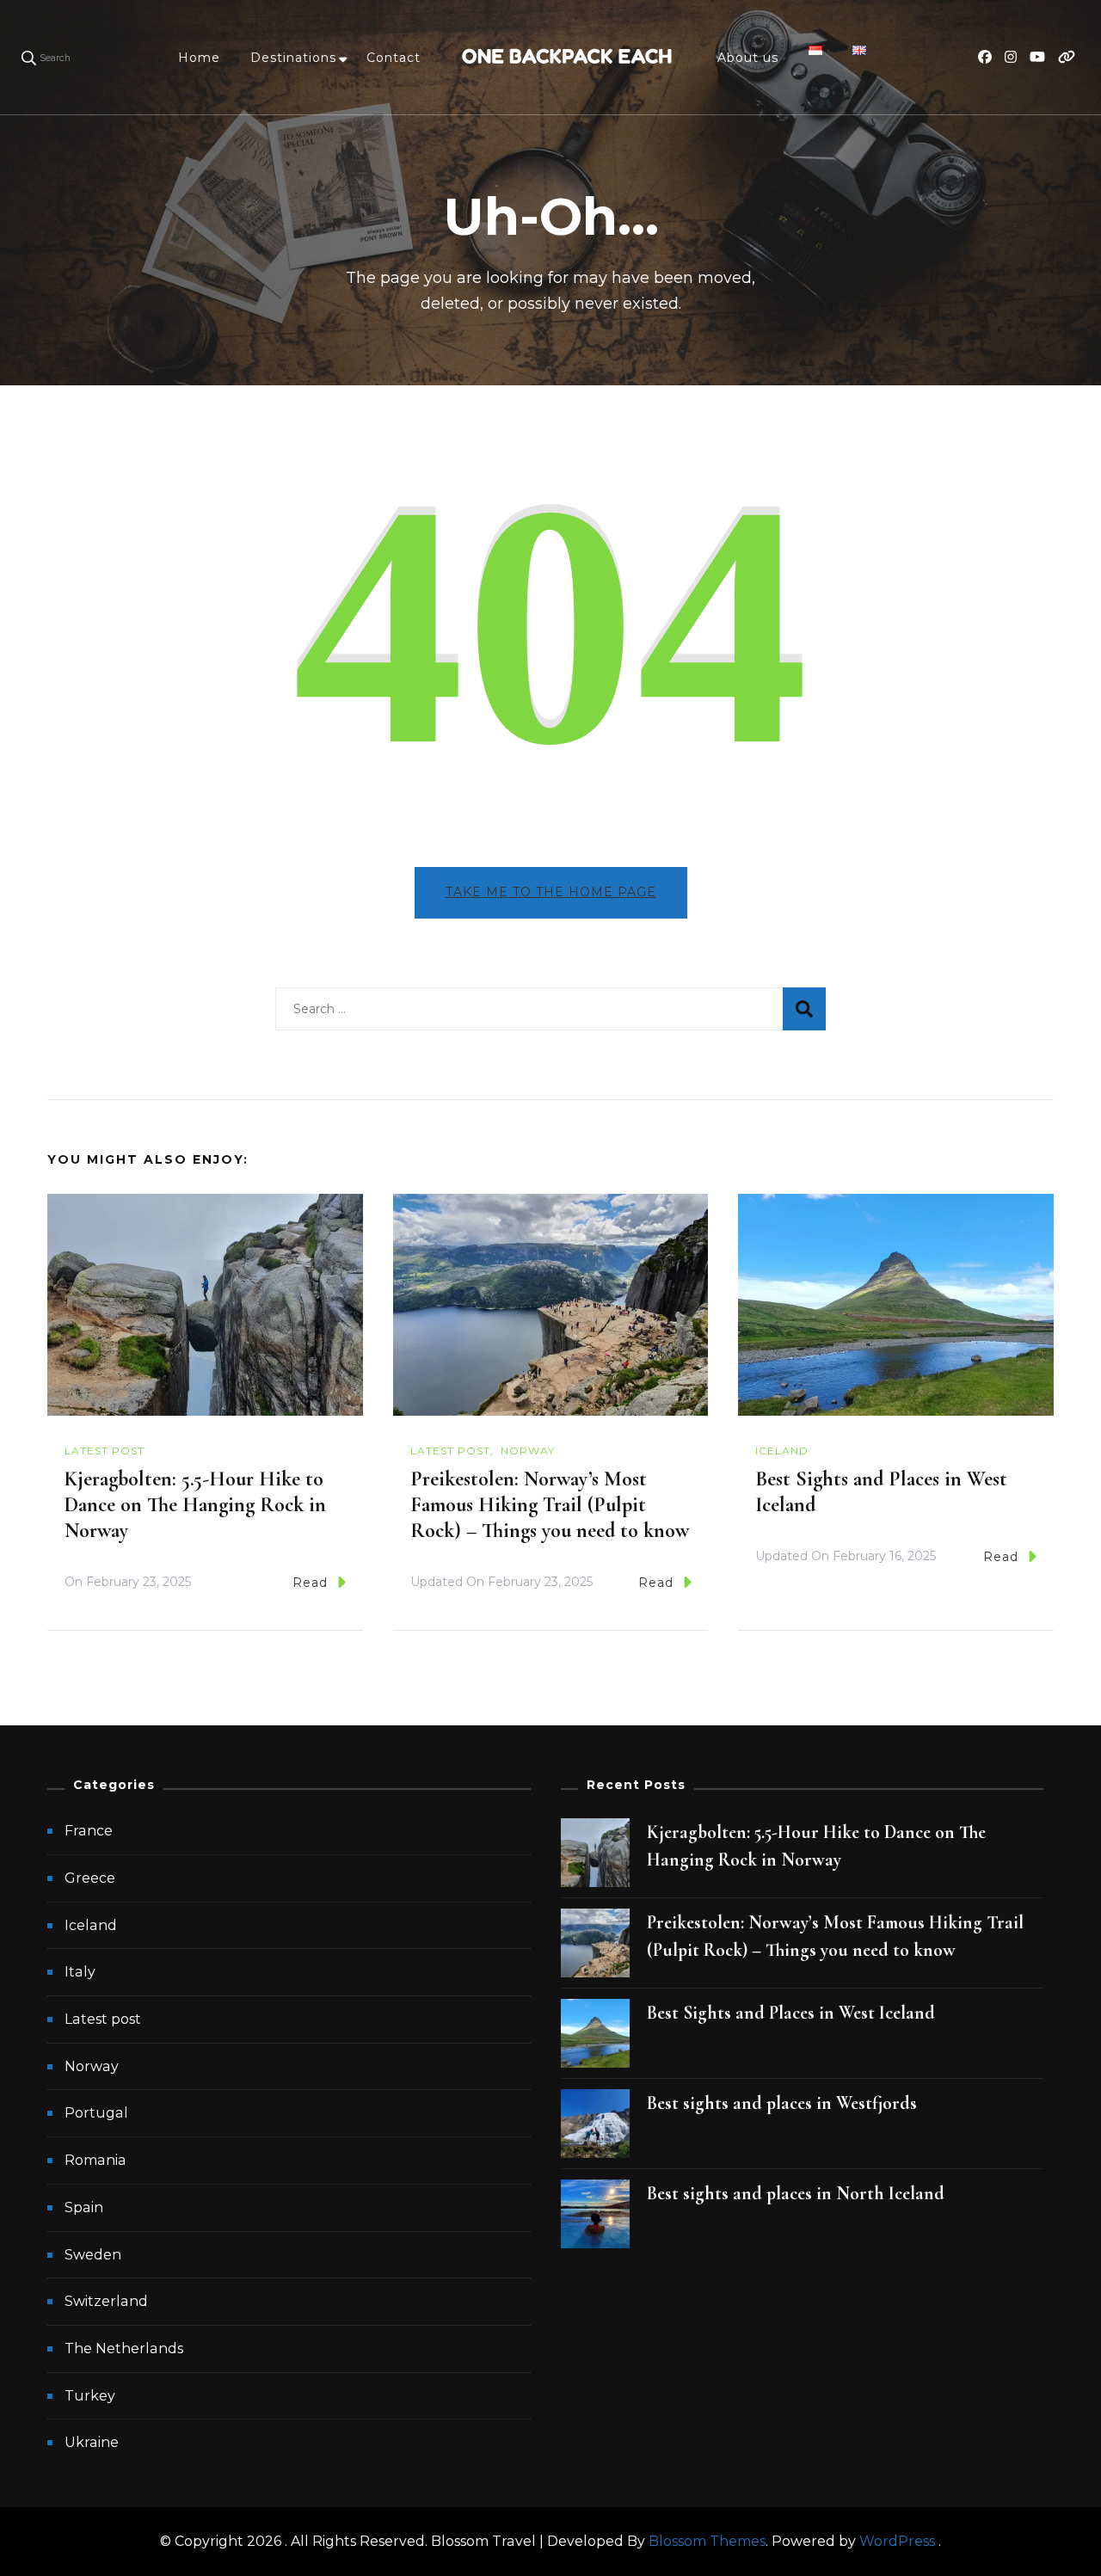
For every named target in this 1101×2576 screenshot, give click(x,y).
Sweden (93, 2255)
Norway (528, 1451)
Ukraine (92, 2442)
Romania (95, 2160)
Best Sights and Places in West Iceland (791, 2013)
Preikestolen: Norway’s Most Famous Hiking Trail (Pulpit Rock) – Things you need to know (550, 1505)
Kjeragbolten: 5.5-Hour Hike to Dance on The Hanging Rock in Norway (195, 1505)
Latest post (105, 1451)
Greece (90, 1878)
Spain (84, 2207)
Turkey (90, 2396)
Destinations (293, 58)
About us (748, 58)
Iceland (782, 1451)
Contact (394, 58)
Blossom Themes (707, 2541)
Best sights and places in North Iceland (796, 2193)
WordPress (897, 2541)
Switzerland (106, 2301)
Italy (80, 1972)
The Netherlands (124, 2349)
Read (310, 1583)
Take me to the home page (551, 892)
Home (199, 58)
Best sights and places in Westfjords (782, 2103)
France (89, 1831)
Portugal (96, 2113)
